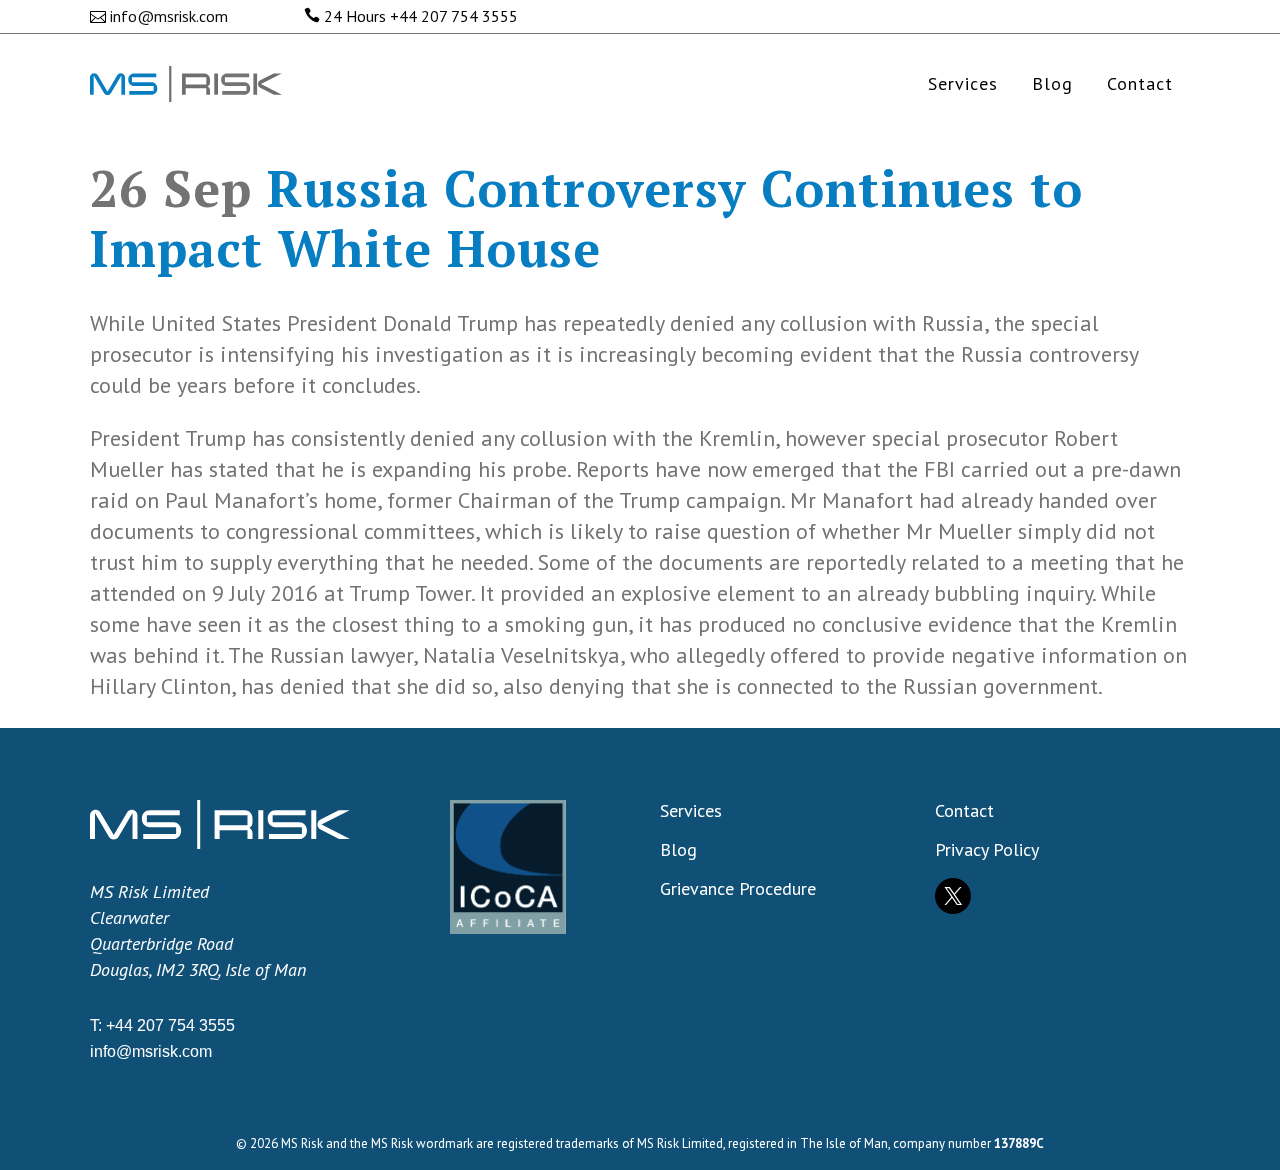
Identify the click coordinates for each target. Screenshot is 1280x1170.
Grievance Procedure (738, 889)
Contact (964, 811)
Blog (678, 850)
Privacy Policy (987, 850)
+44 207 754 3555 (454, 16)
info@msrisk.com (169, 16)
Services (691, 811)
